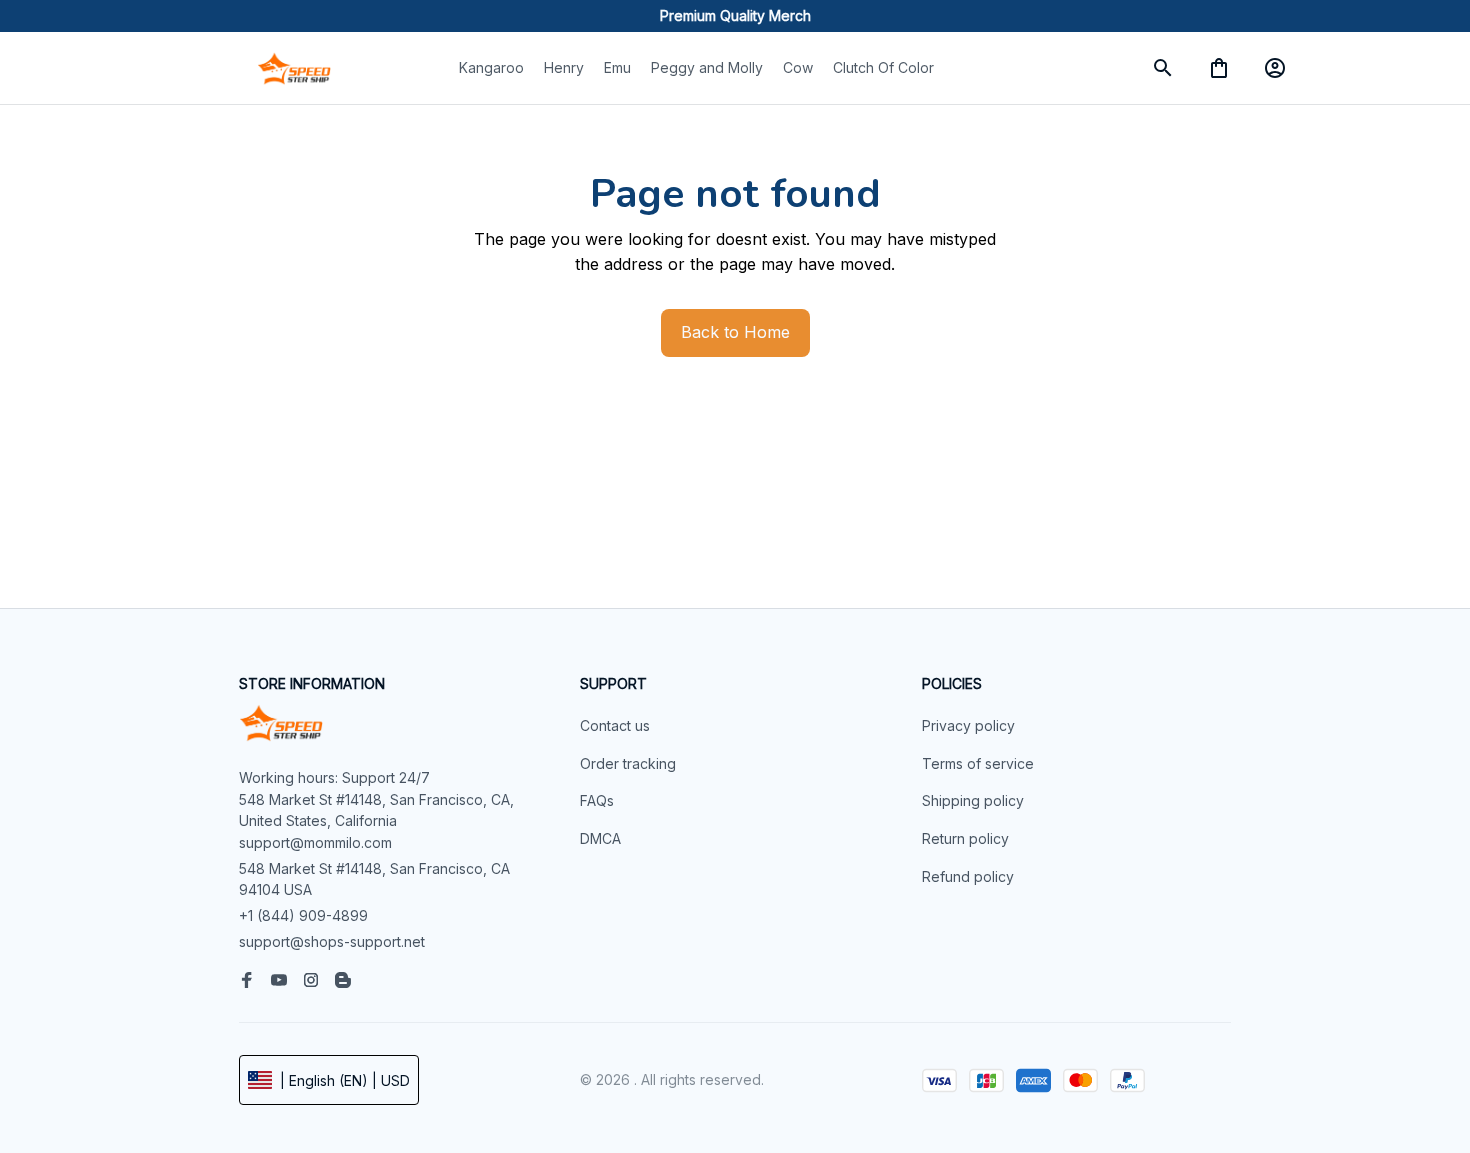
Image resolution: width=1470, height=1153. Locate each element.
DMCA (600, 838)
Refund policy (968, 876)
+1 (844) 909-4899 (303, 915)
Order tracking (628, 763)
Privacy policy (968, 725)
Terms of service (978, 763)
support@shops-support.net (332, 941)
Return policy (965, 838)
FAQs (597, 800)
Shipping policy (973, 800)
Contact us (615, 725)
